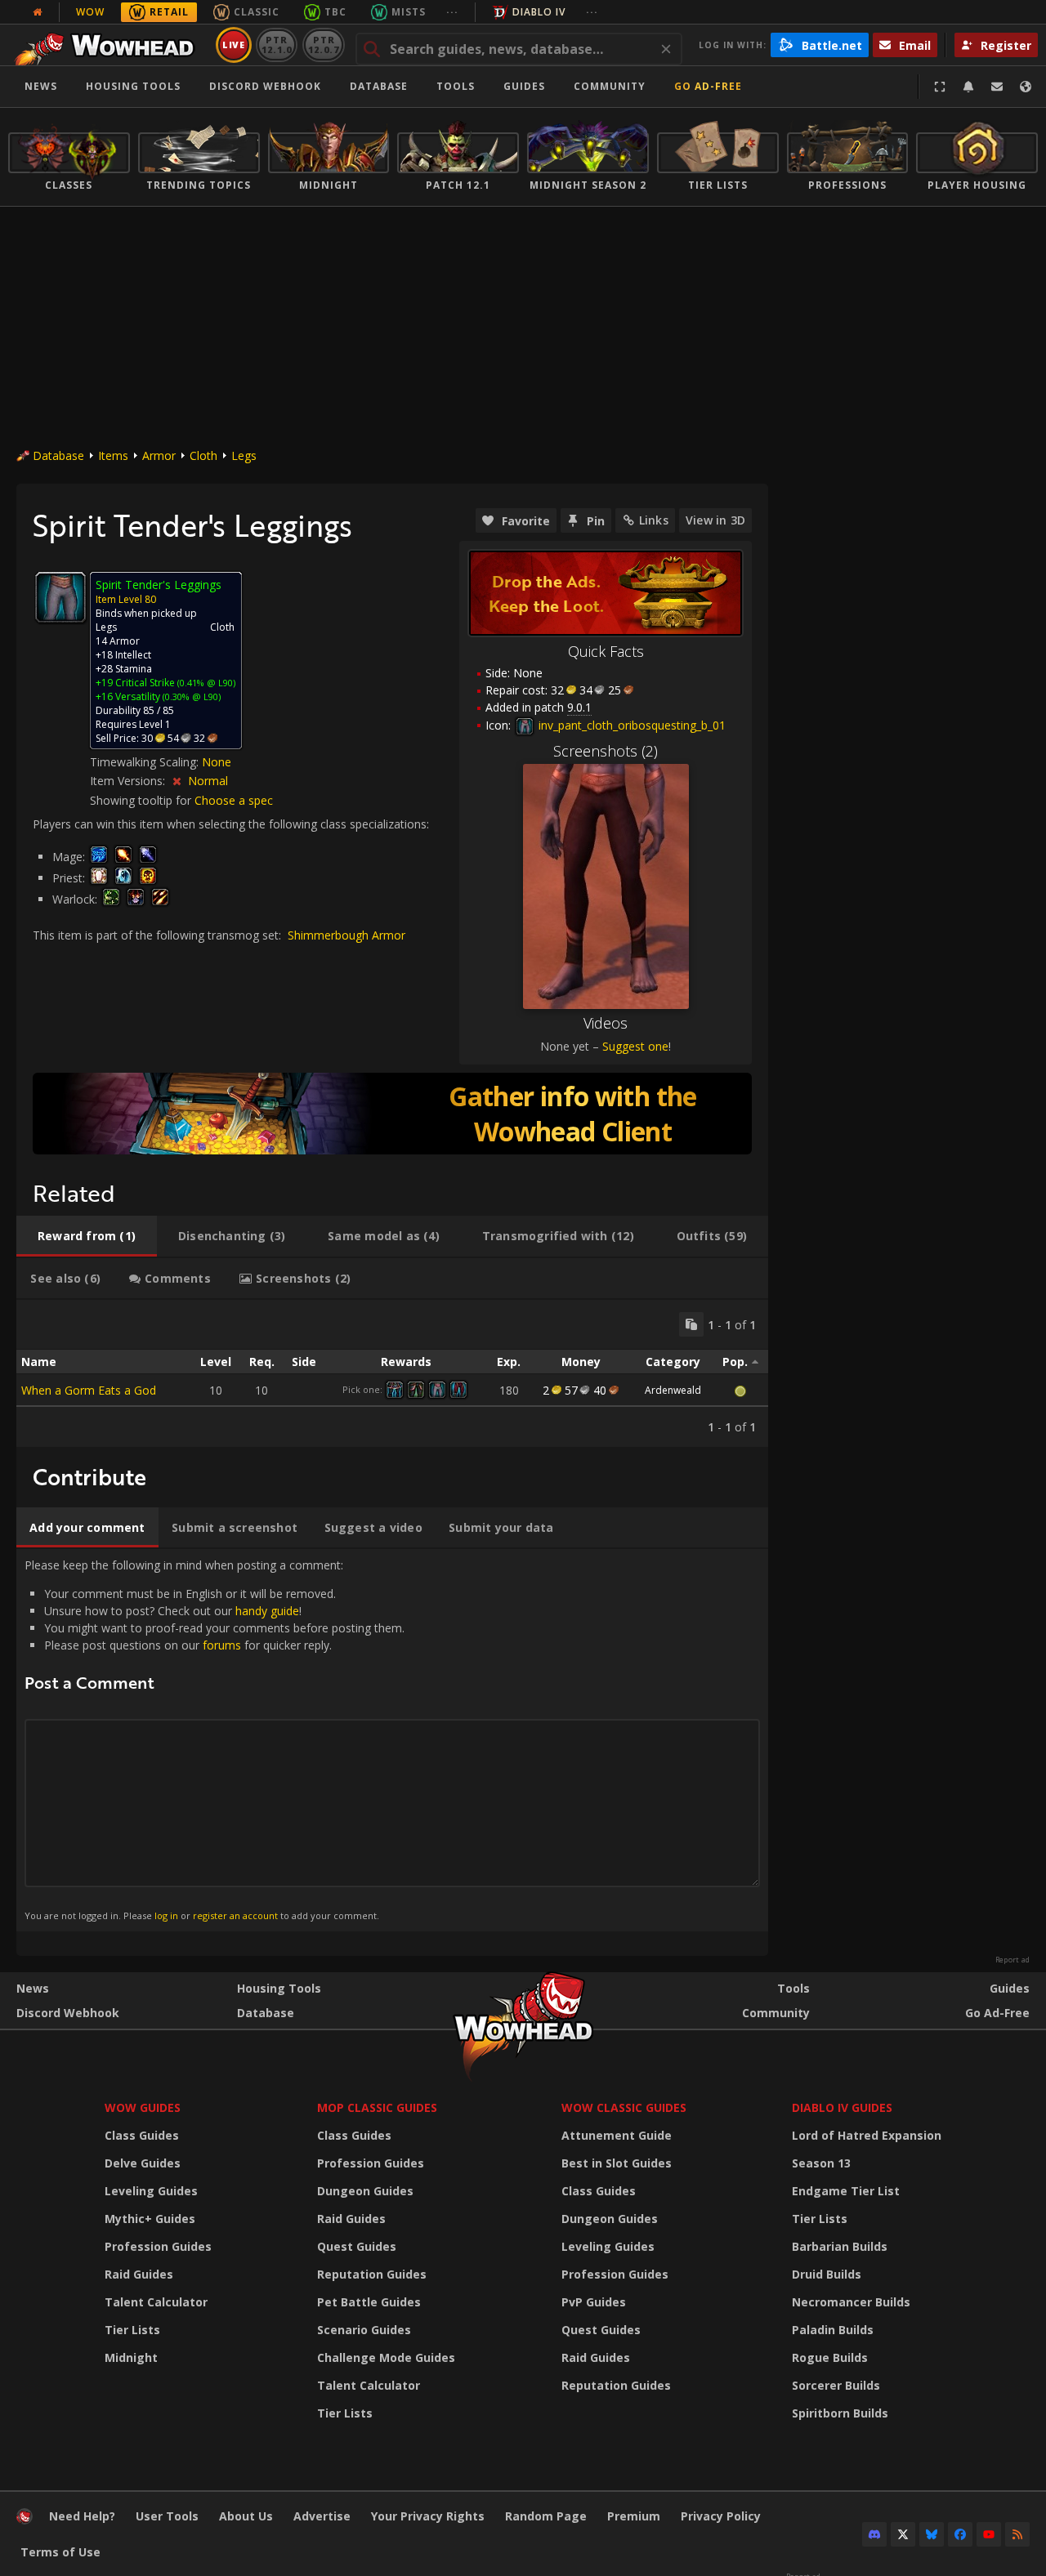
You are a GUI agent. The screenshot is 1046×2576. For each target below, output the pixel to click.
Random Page (546, 2516)
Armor (159, 455)
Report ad (1012, 1960)
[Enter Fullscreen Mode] (940, 87)
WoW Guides (143, 2107)
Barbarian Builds (840, 2246)
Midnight (131, 2357)
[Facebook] (960, 2534)
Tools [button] (456, 86)
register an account (235, 1915)
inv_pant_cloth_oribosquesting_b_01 (630, 725)
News (41, 86)
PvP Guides (594, 2302)
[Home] (109, 45)
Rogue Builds (830, 2357)
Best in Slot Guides (617, 2163)
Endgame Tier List (846, 2191)
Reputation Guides (372, 2274)
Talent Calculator (156, 2302)
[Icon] (60, 597)
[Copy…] (691, 1324)
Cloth (203, 455)
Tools (793, 1988)
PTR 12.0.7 (323, 45)
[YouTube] (989, 2534)
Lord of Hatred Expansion (867, 2135)
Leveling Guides (151, 2191)
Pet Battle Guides (369, 2302)
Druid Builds (827, 2274)
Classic (257, 12)
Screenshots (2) (606, 751)
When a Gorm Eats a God (89, 1390)
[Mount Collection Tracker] (392, 1114)
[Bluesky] (932, 2534)
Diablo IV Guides (842, 2107)
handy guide (267, 1611)
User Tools (167, 2516)
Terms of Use (60, 2552)
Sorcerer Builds (836, 2385)
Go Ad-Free (708, 86)
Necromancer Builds (851, 2302)
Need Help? (82, 2516)
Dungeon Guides (365, 2191)
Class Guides (142, 2135)
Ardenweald (673, 1390)
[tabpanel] (392, 1373)
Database (379, 86)
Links (654, 520)
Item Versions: (129, 781)
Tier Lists (132, 2330)
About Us (246, 2516)
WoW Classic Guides (624, 2107)
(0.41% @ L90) (205, 683)
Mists (409, 12)
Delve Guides (143, 2163)
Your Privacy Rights (428, 2516)
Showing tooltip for (142, 800)
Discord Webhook (265, 86)
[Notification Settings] (968, 87)
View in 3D (715, 520)
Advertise (322, 2516)
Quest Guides (357, 2246)
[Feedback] (997, 87)
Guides (524, 86)
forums (222, 1645)
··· (452, 12)
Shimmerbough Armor (346, 935)
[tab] (87, 1236)
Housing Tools (279, 1988)
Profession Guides (158, 2246)
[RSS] (1017, 2534)
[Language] (1026, 87)
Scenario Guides (364, 2330)
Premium (634, 2516)
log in (166, 1915)
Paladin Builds (833, 2330)
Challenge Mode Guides (386, 2357)
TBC (335, 12)
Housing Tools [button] (133, 86)
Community (610, 86)
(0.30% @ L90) (190, 696)
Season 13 (821, 2163)
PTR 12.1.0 (277, 45)
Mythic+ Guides (150, 2219)
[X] (903, 2534)
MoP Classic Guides (377, 2107)
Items (113, 455)
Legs (244, 455)
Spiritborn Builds (840, 2413)
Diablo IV (539, 12)
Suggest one (635, 1046)
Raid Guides (139, 2274)
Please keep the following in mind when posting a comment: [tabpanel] (215, 1739)
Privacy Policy (721, 2516)
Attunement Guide (617, 2135)
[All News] (38, 12)
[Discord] (874, 2534)
